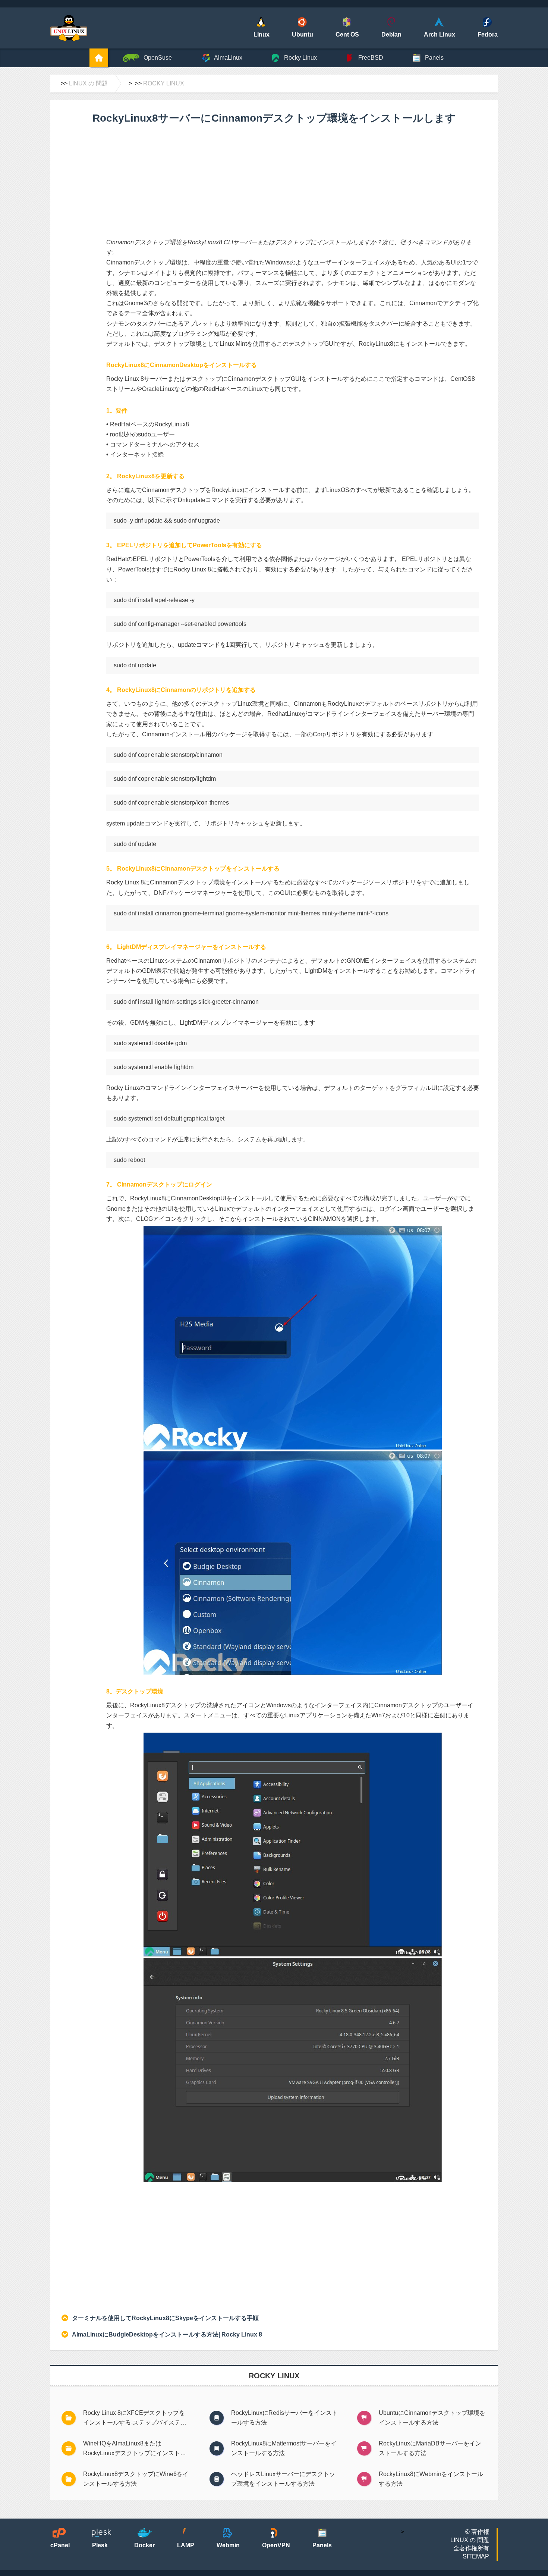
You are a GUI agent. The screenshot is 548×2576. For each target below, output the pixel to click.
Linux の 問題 (88, 83)
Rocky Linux (164, 83)
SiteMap (476, 2556)
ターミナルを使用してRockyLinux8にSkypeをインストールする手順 (165, 2318)
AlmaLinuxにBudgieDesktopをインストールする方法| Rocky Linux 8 (167, 2334)
